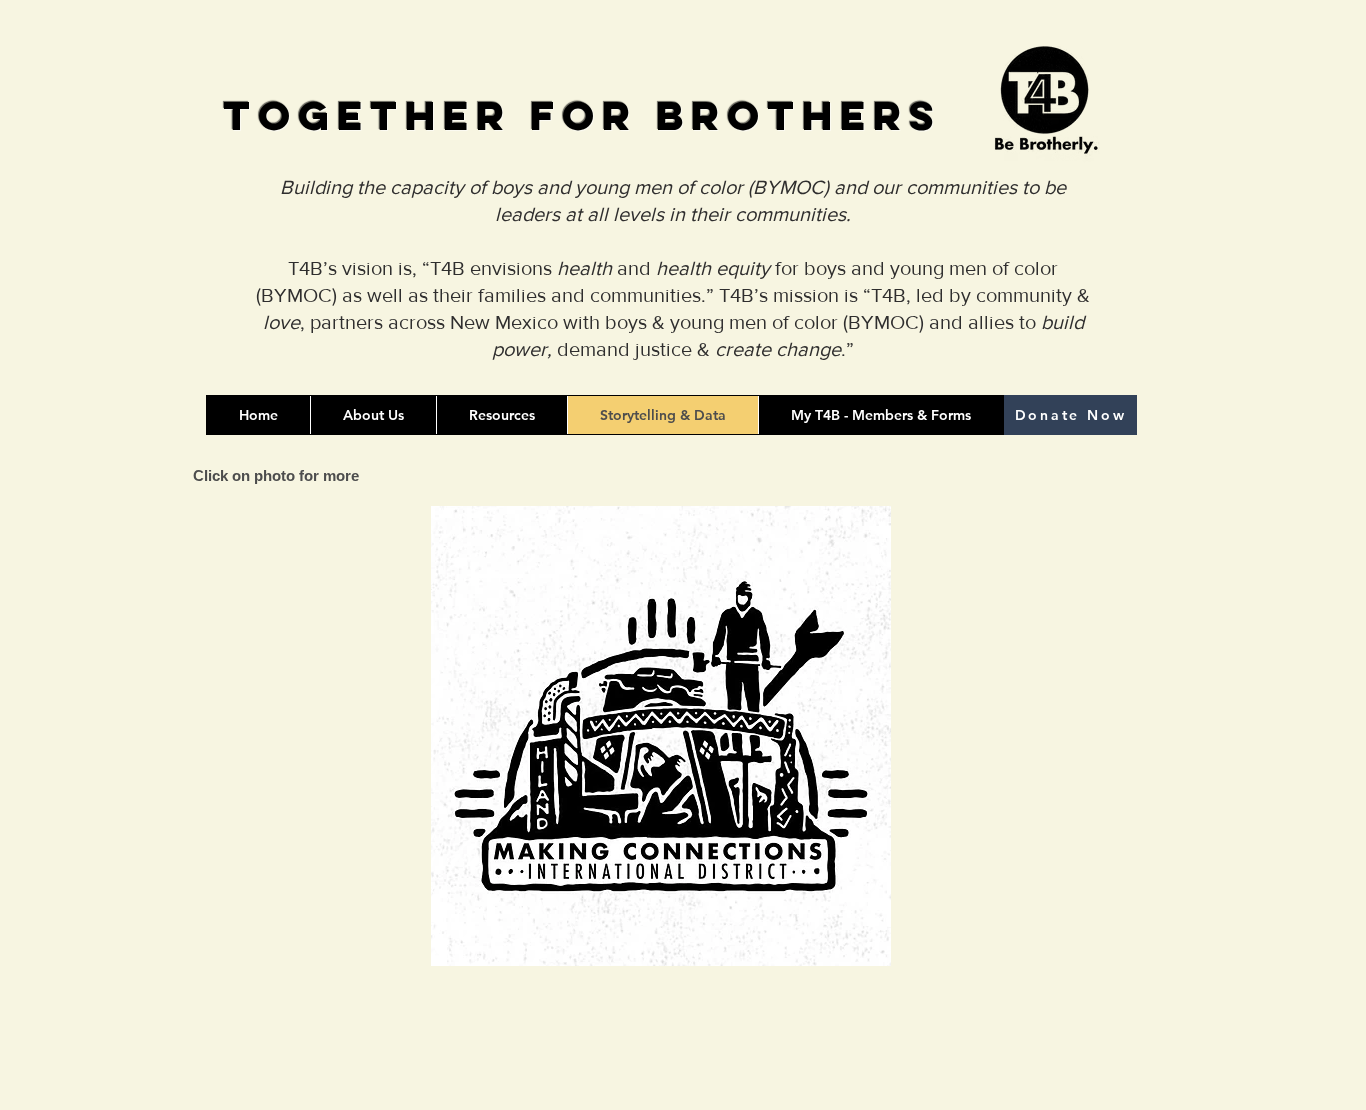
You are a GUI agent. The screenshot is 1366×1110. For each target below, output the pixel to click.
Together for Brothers (582, 115)
